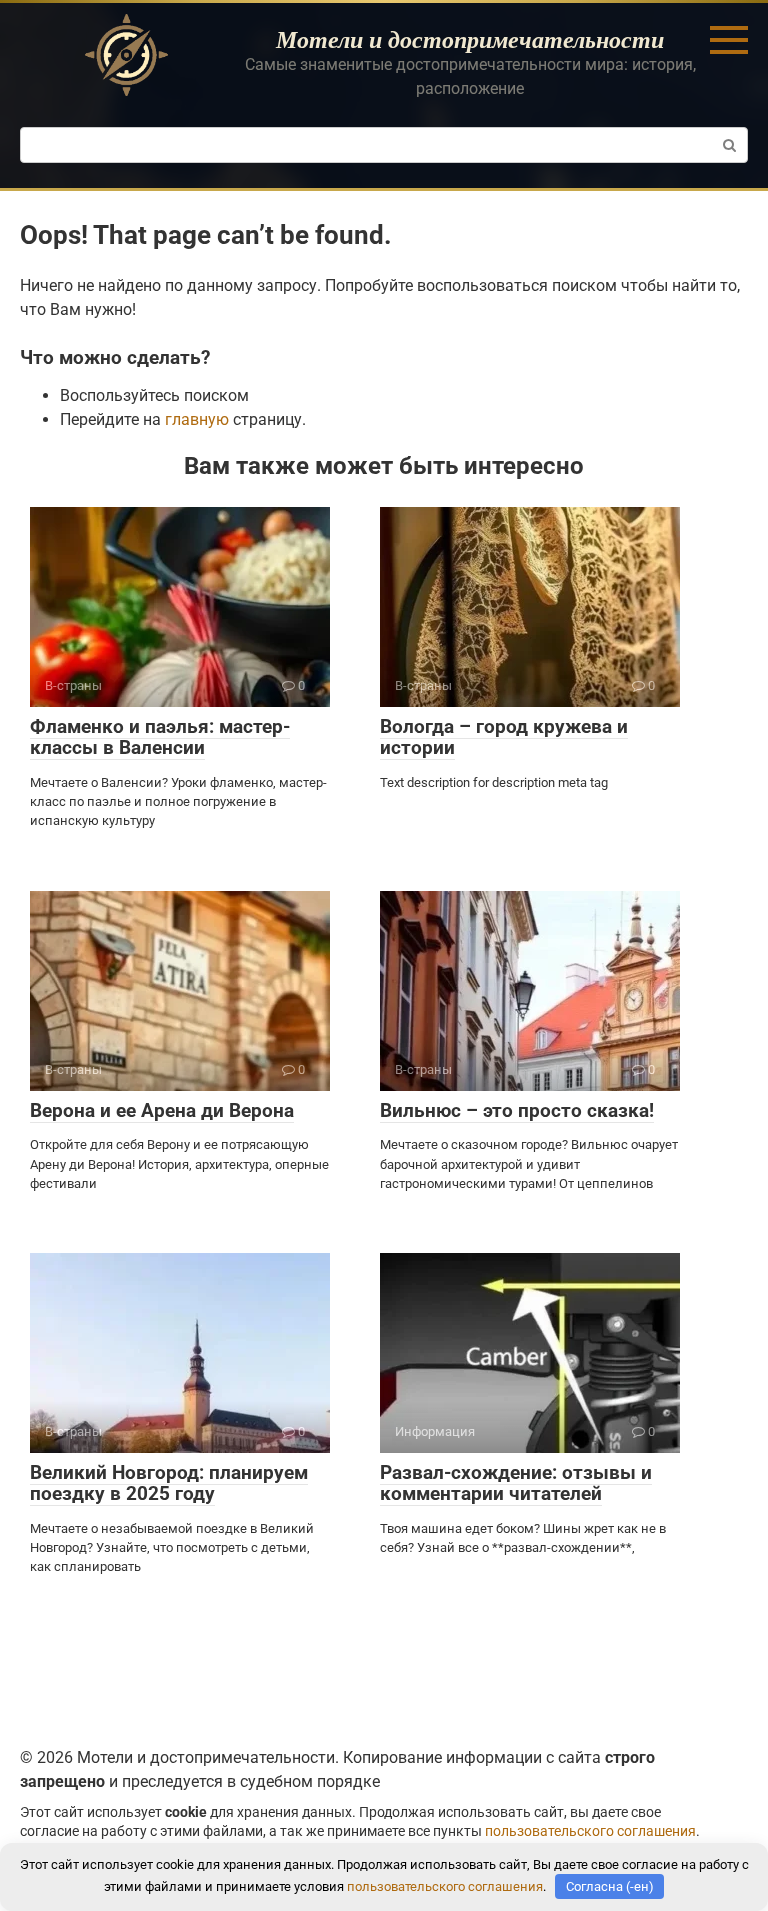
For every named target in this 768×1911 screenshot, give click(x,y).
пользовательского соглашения (590, 1831)
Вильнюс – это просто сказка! (517, 1110)
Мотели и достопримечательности (470, 39)
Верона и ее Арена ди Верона (162, 1110)
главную (197, 419)
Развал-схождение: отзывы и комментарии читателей (516, 1483)
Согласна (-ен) (610, 1886)
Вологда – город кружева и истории (504, 737)
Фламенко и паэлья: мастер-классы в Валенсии (160, 737)
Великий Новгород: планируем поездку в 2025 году (169, 1483)
